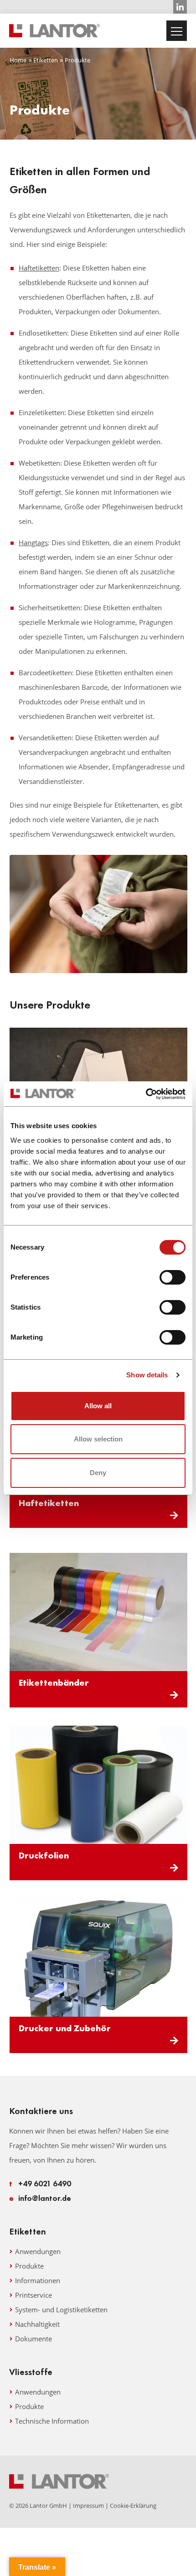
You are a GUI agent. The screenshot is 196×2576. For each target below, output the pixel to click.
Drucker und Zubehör (65, 2028)
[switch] (173, 1277)
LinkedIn (180, 7)
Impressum (88, 2506)
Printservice (34, 2295)
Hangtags (33, 542)
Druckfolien (44, 1855)
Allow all (98, 1406)
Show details (147, 1375)
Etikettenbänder (54, 1682)
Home (18, 60)
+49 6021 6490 (40, 2183)
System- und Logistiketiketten (61, 2310)
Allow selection (98, 1439)
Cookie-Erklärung (133, 2506)
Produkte (29, 2266)
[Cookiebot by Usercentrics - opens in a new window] (146, 1094)
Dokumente (34, 2339)
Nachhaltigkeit (37, 2324)
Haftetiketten (39, 268)
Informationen (38, 2280)
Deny (98, 1473)
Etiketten (46, 60)
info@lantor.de (40, 2198)
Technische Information (52, 2421)
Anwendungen (38, 2251)
